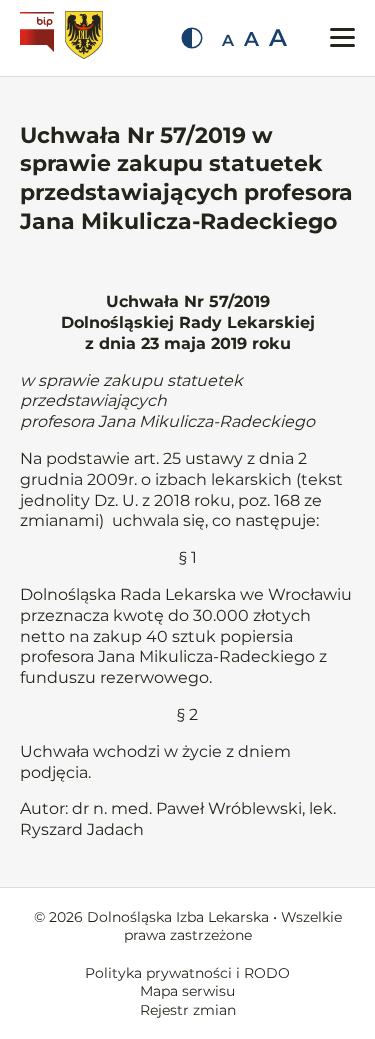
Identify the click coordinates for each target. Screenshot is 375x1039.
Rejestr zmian (188, 1010)
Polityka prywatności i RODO (187, 973)
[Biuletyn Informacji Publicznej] (39, 38)
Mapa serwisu (187, 991)
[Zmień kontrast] (192, 38)
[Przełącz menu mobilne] (342, 37)
